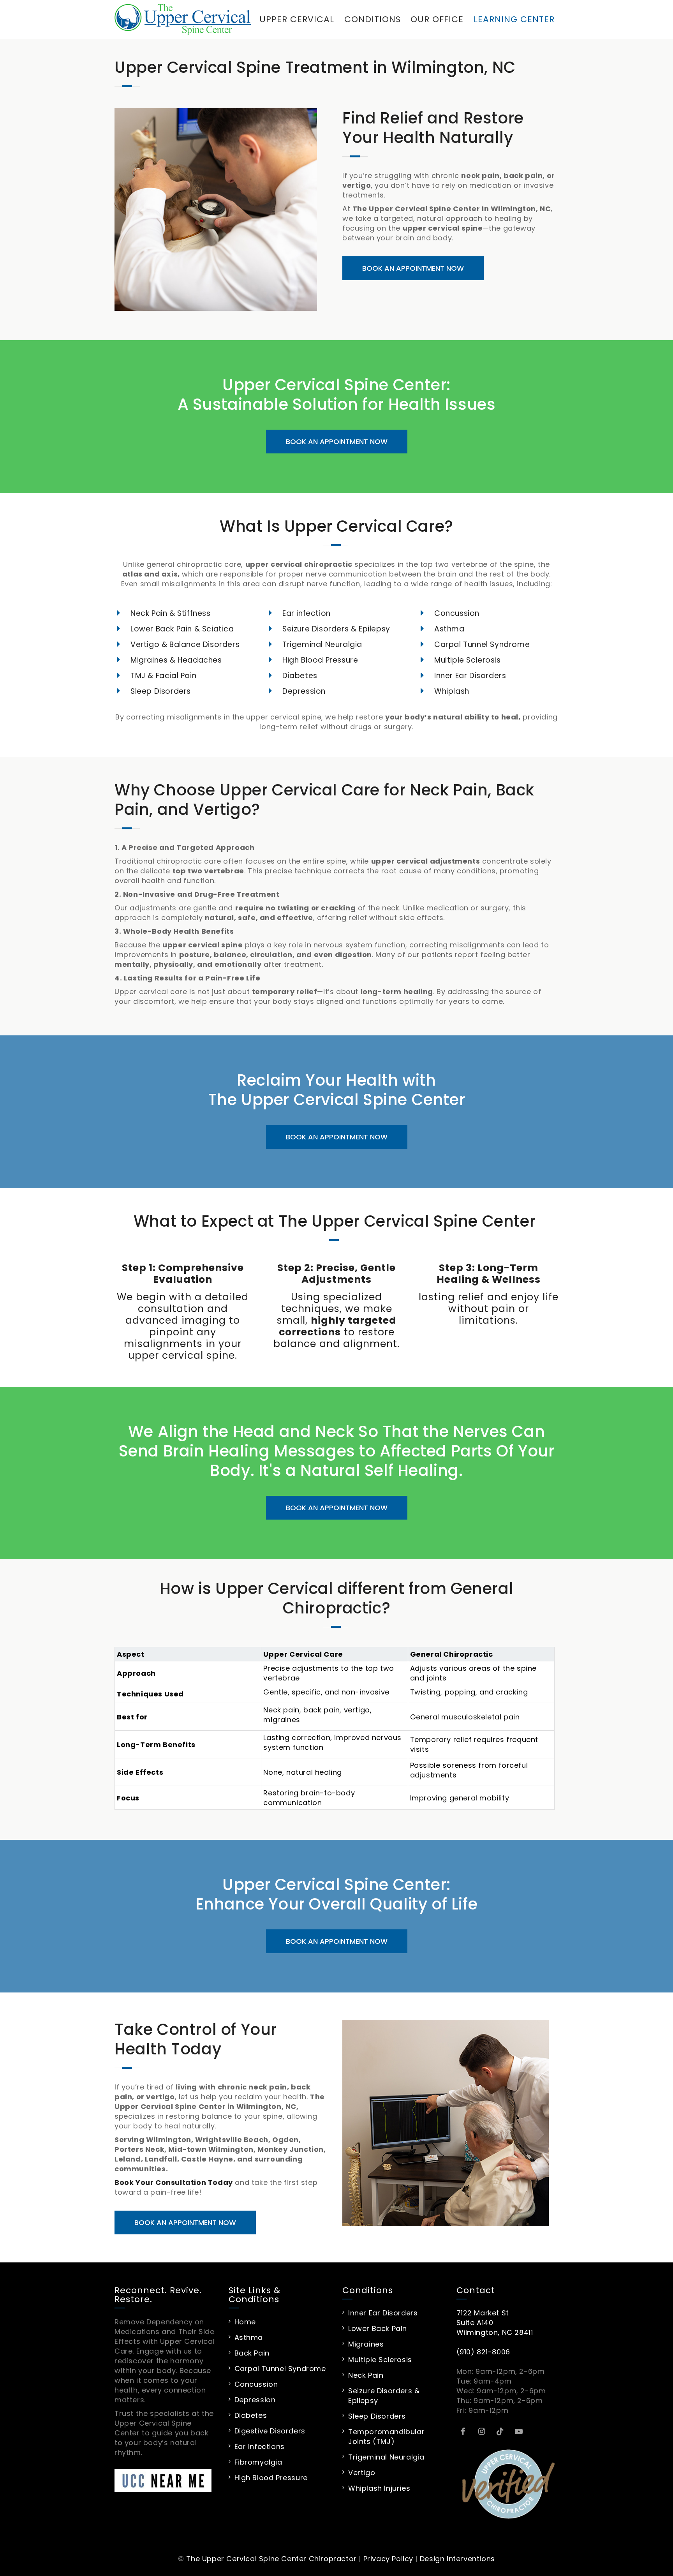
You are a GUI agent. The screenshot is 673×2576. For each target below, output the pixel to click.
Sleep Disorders (161, 691)
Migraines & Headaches (176, 660)
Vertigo (362, 2473)
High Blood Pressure (320, 660)
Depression (304, 691)
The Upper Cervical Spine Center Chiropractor (271, 2559)
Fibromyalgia (258, 2462)
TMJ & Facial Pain (163, 676)
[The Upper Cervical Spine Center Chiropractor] (183, 19)
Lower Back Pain (378, 2328)
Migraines (366, 2344)
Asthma (449, 629)
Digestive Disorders (270, 2431)
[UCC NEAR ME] (166, 2481)
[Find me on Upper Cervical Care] (508, 2483)
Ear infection (307, 613)
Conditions (373, 19)
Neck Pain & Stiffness (171, 613)
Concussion (457, 613)
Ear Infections (260, 2446)
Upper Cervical (297, 19)
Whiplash (452, 691)
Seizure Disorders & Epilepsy (336, 629)
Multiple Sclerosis (468, 660)
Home (245, 2322)
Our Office (437, 19)
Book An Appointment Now (337, 442)
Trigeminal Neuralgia (322, 644)
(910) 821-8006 (483, 2352)
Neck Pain (366, 2375)
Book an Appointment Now (413, 268)
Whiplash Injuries (379, 2488)
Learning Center (514, 19)
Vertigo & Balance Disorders (185, 644)
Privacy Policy (388, 2559)
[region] (335, 1735)
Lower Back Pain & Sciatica (182, 629)
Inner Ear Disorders (470, 676)
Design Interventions (457, 2559)
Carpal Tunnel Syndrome (482, 644)
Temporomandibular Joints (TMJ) (386, 2437)
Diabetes (300, 676)
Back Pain (252, 2353)
